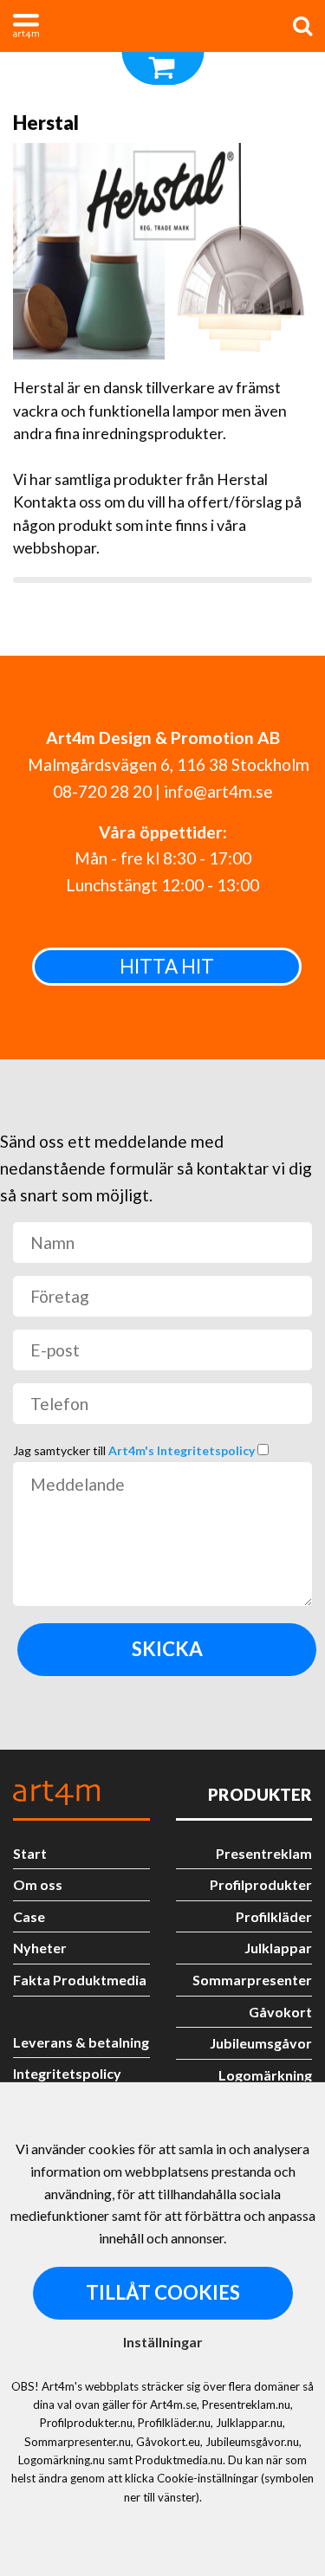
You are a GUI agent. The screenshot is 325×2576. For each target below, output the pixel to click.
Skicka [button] (167, 1649)
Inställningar (163, 2342)
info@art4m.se (218, 791)
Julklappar (278, 1948)
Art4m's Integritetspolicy (183, 1450)
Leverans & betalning (81, 2042)
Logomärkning (265, 2075)
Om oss (38, 1884)
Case (29, 1916)
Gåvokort (280, 2012)
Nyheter (40, 1948)
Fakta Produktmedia (80, 1980)
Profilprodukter (261, 1884)
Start (30, 1853)
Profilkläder (274, 1916)
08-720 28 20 (102, 791)
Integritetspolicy (67, 2073)
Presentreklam (264, 1853)
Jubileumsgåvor (261, 2043)
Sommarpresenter (252, 1980)
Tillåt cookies (163, 2292)
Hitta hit (167, 966)
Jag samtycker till (135, 1450)
